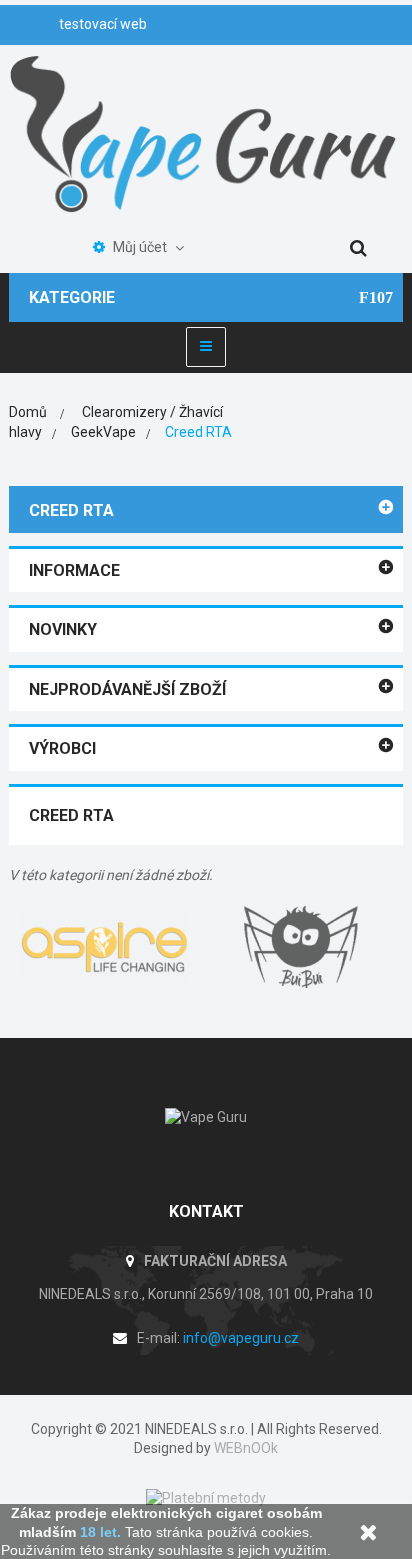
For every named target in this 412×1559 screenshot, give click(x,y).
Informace (74, 570)
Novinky (63, 629)
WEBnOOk (246, 1448)
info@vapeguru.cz (241, 1338)
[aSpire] (107, 947)
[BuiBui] (304, 947)
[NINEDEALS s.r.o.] (206, 132)
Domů (28, 412)
